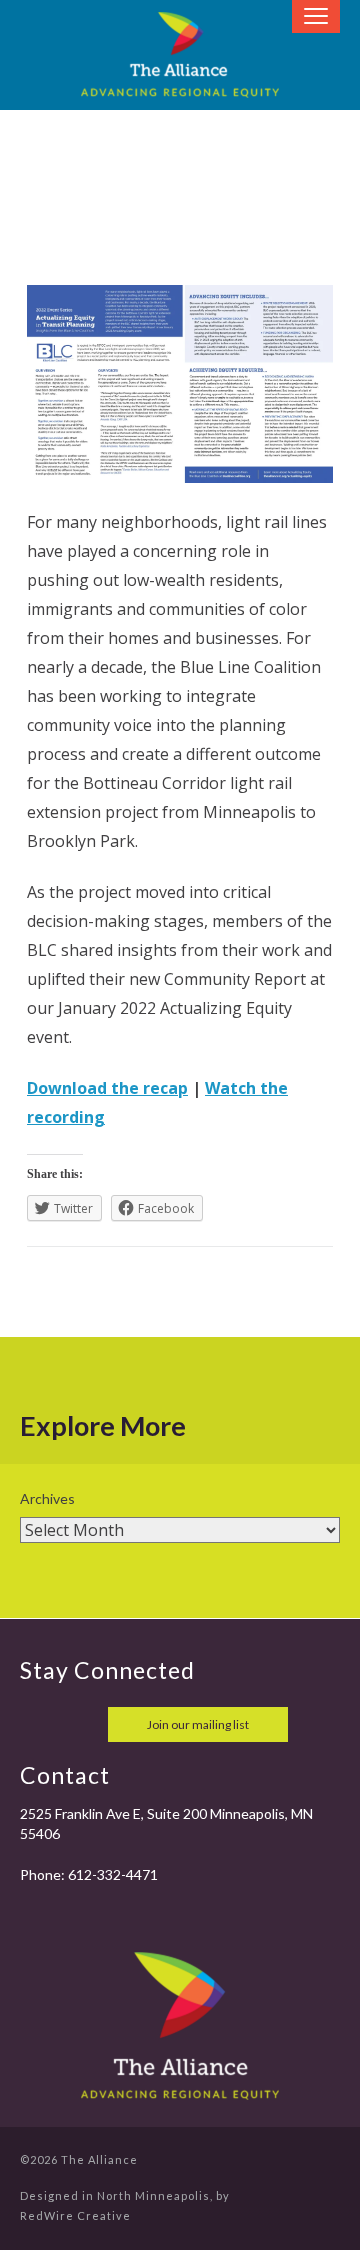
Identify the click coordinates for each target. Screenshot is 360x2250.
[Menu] (316, 16)
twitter (82, 1724)
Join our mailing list (198, 1724)
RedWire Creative (75, 2215)
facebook (38, 1724)
